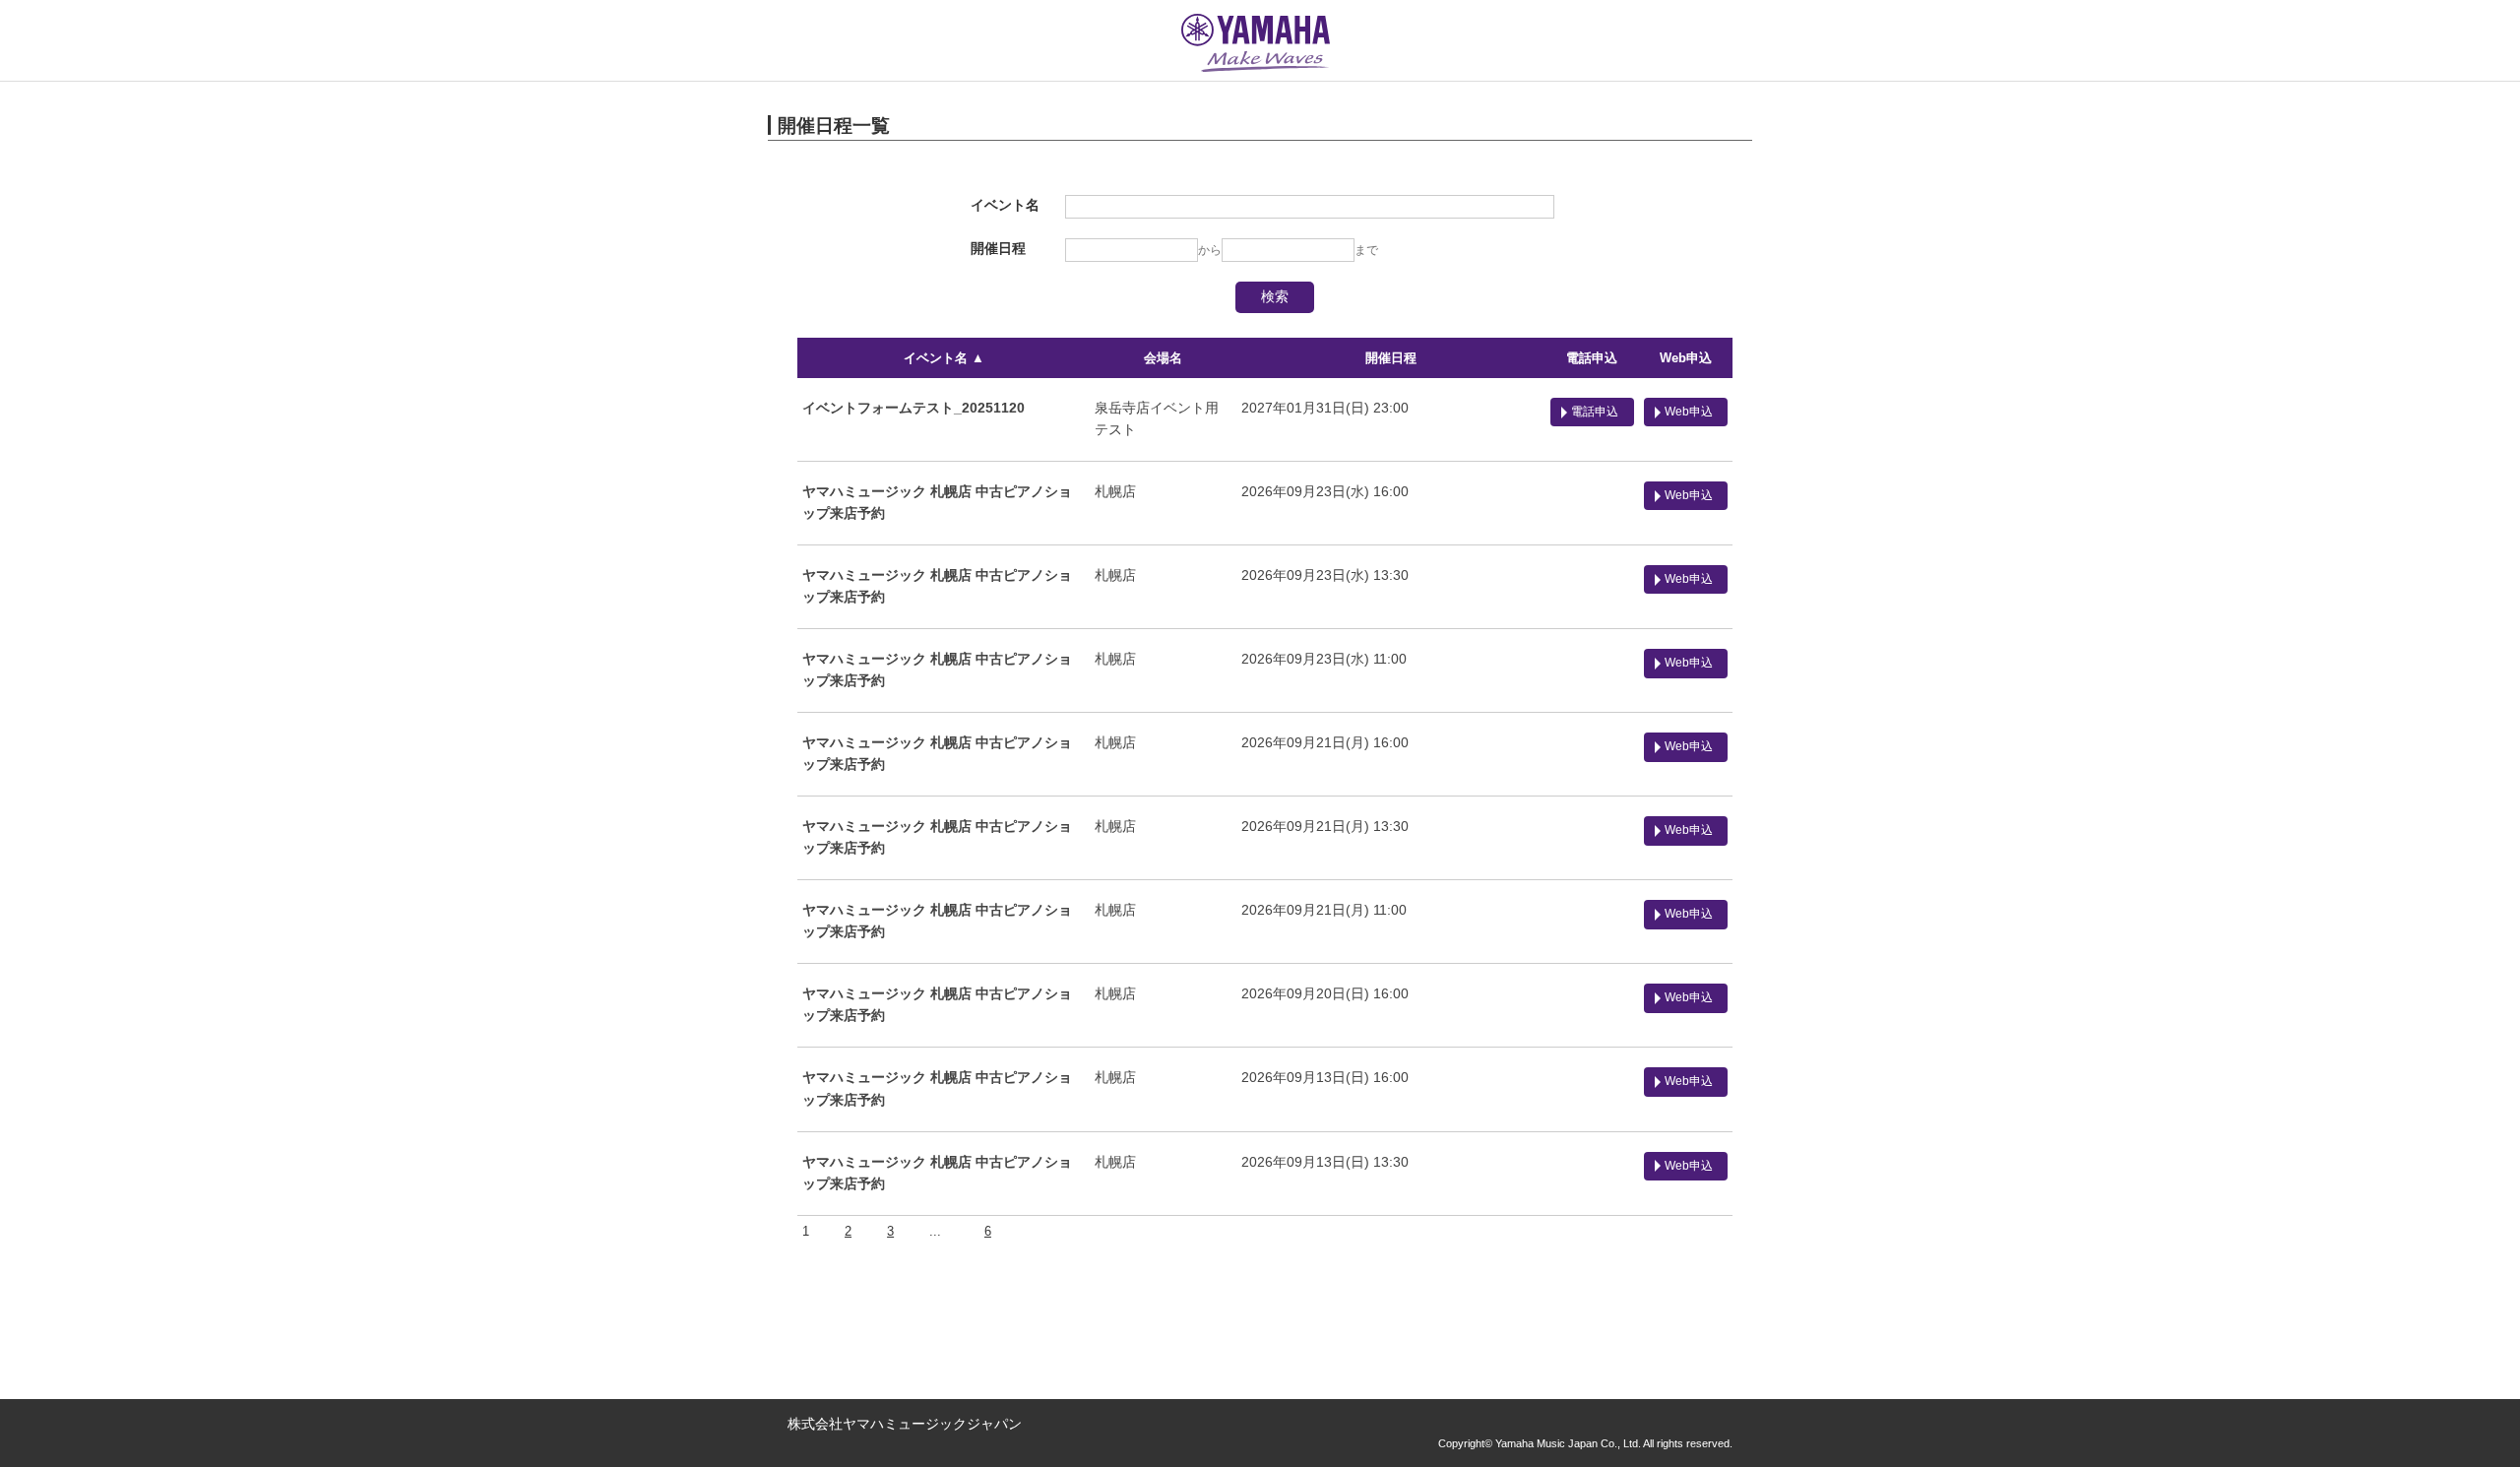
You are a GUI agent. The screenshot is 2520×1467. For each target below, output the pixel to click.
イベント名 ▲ (944, 358)
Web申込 (1686, 358)
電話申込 (1592, 358)
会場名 (1163, 358)
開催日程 (1391, 358)
